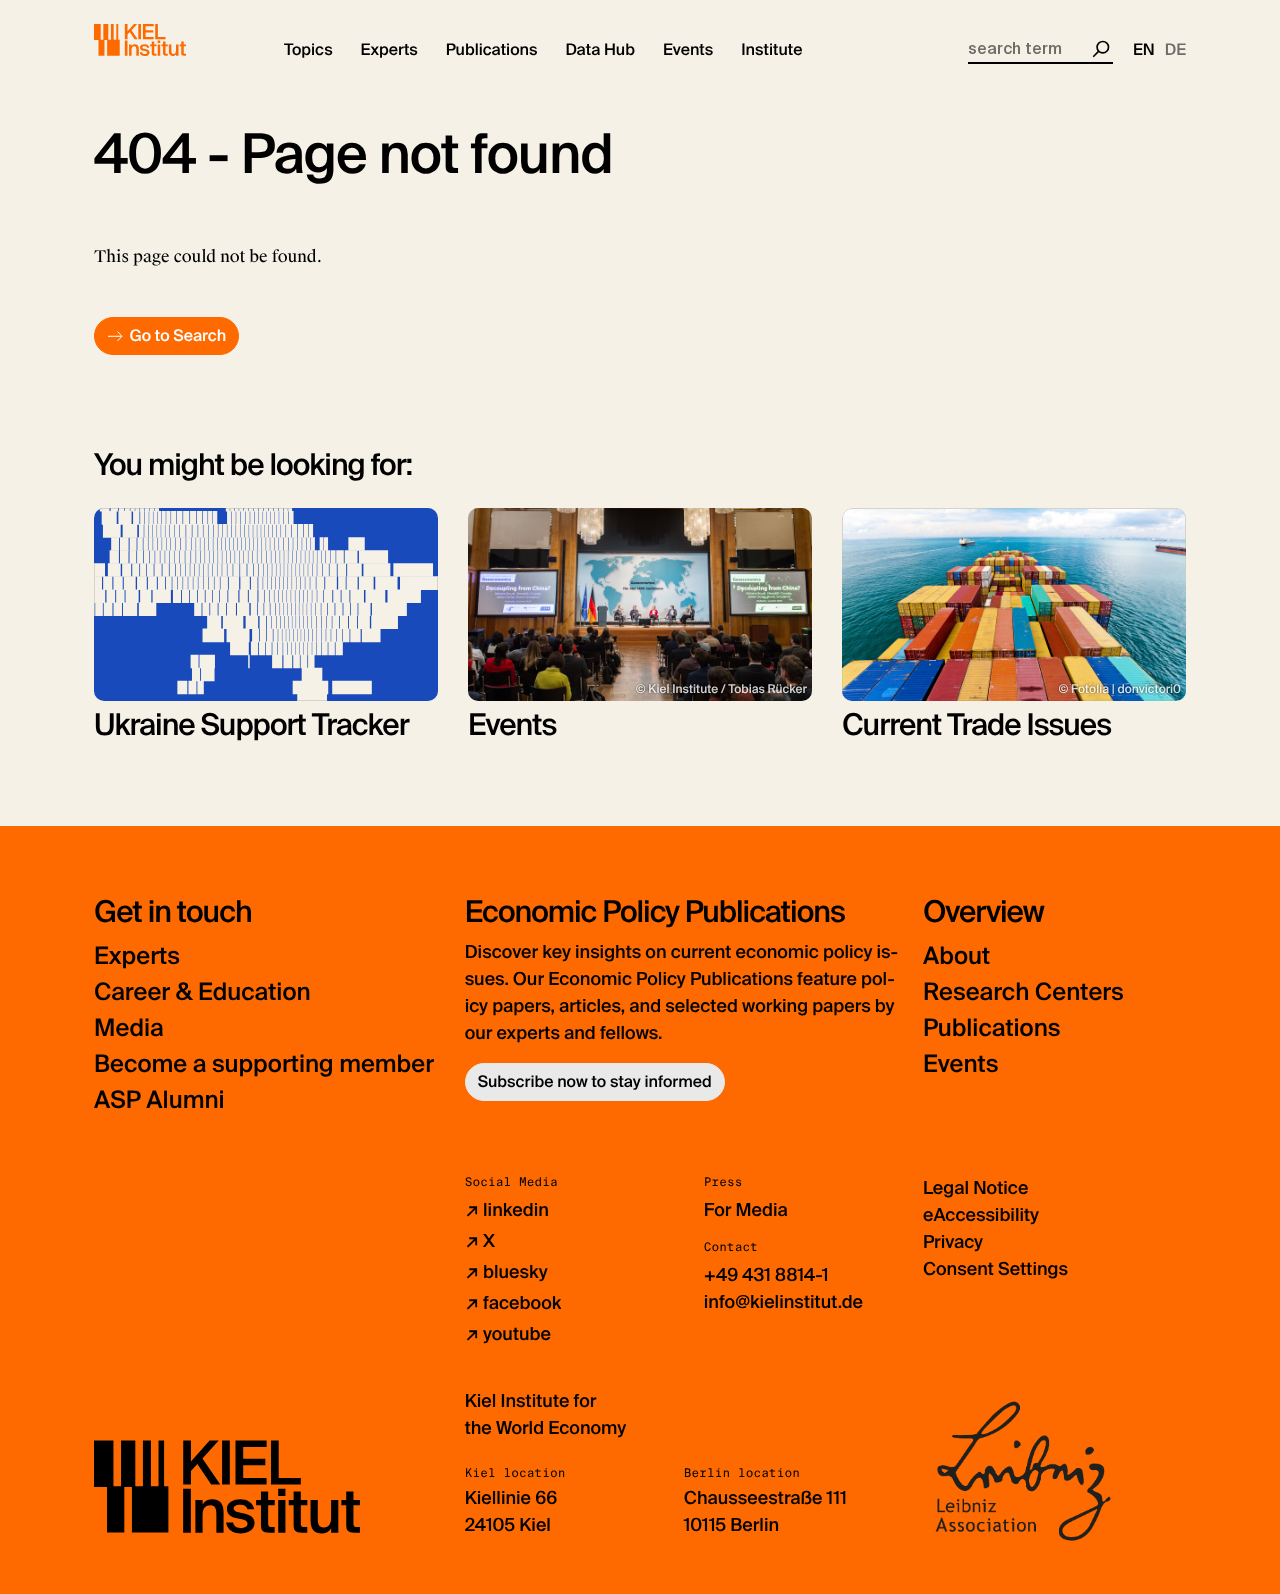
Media (129, 1028)
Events (960, 1064)
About (956, 956)
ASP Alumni (159, 1100)
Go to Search (177, 335)
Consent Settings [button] (995, 1269)
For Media (746, 1210)
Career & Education (202, 992)
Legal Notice (975, 1188)
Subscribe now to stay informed (595, 1081)
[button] (308, 50)
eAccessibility (981, 1215)
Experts (137, 956)
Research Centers (1023, 992)
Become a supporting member (264, 1064)
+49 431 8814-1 (766, 1275)
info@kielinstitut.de (783, 1302)
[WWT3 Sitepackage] (169, 40)
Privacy (953, 1242)
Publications (991, 1028)
